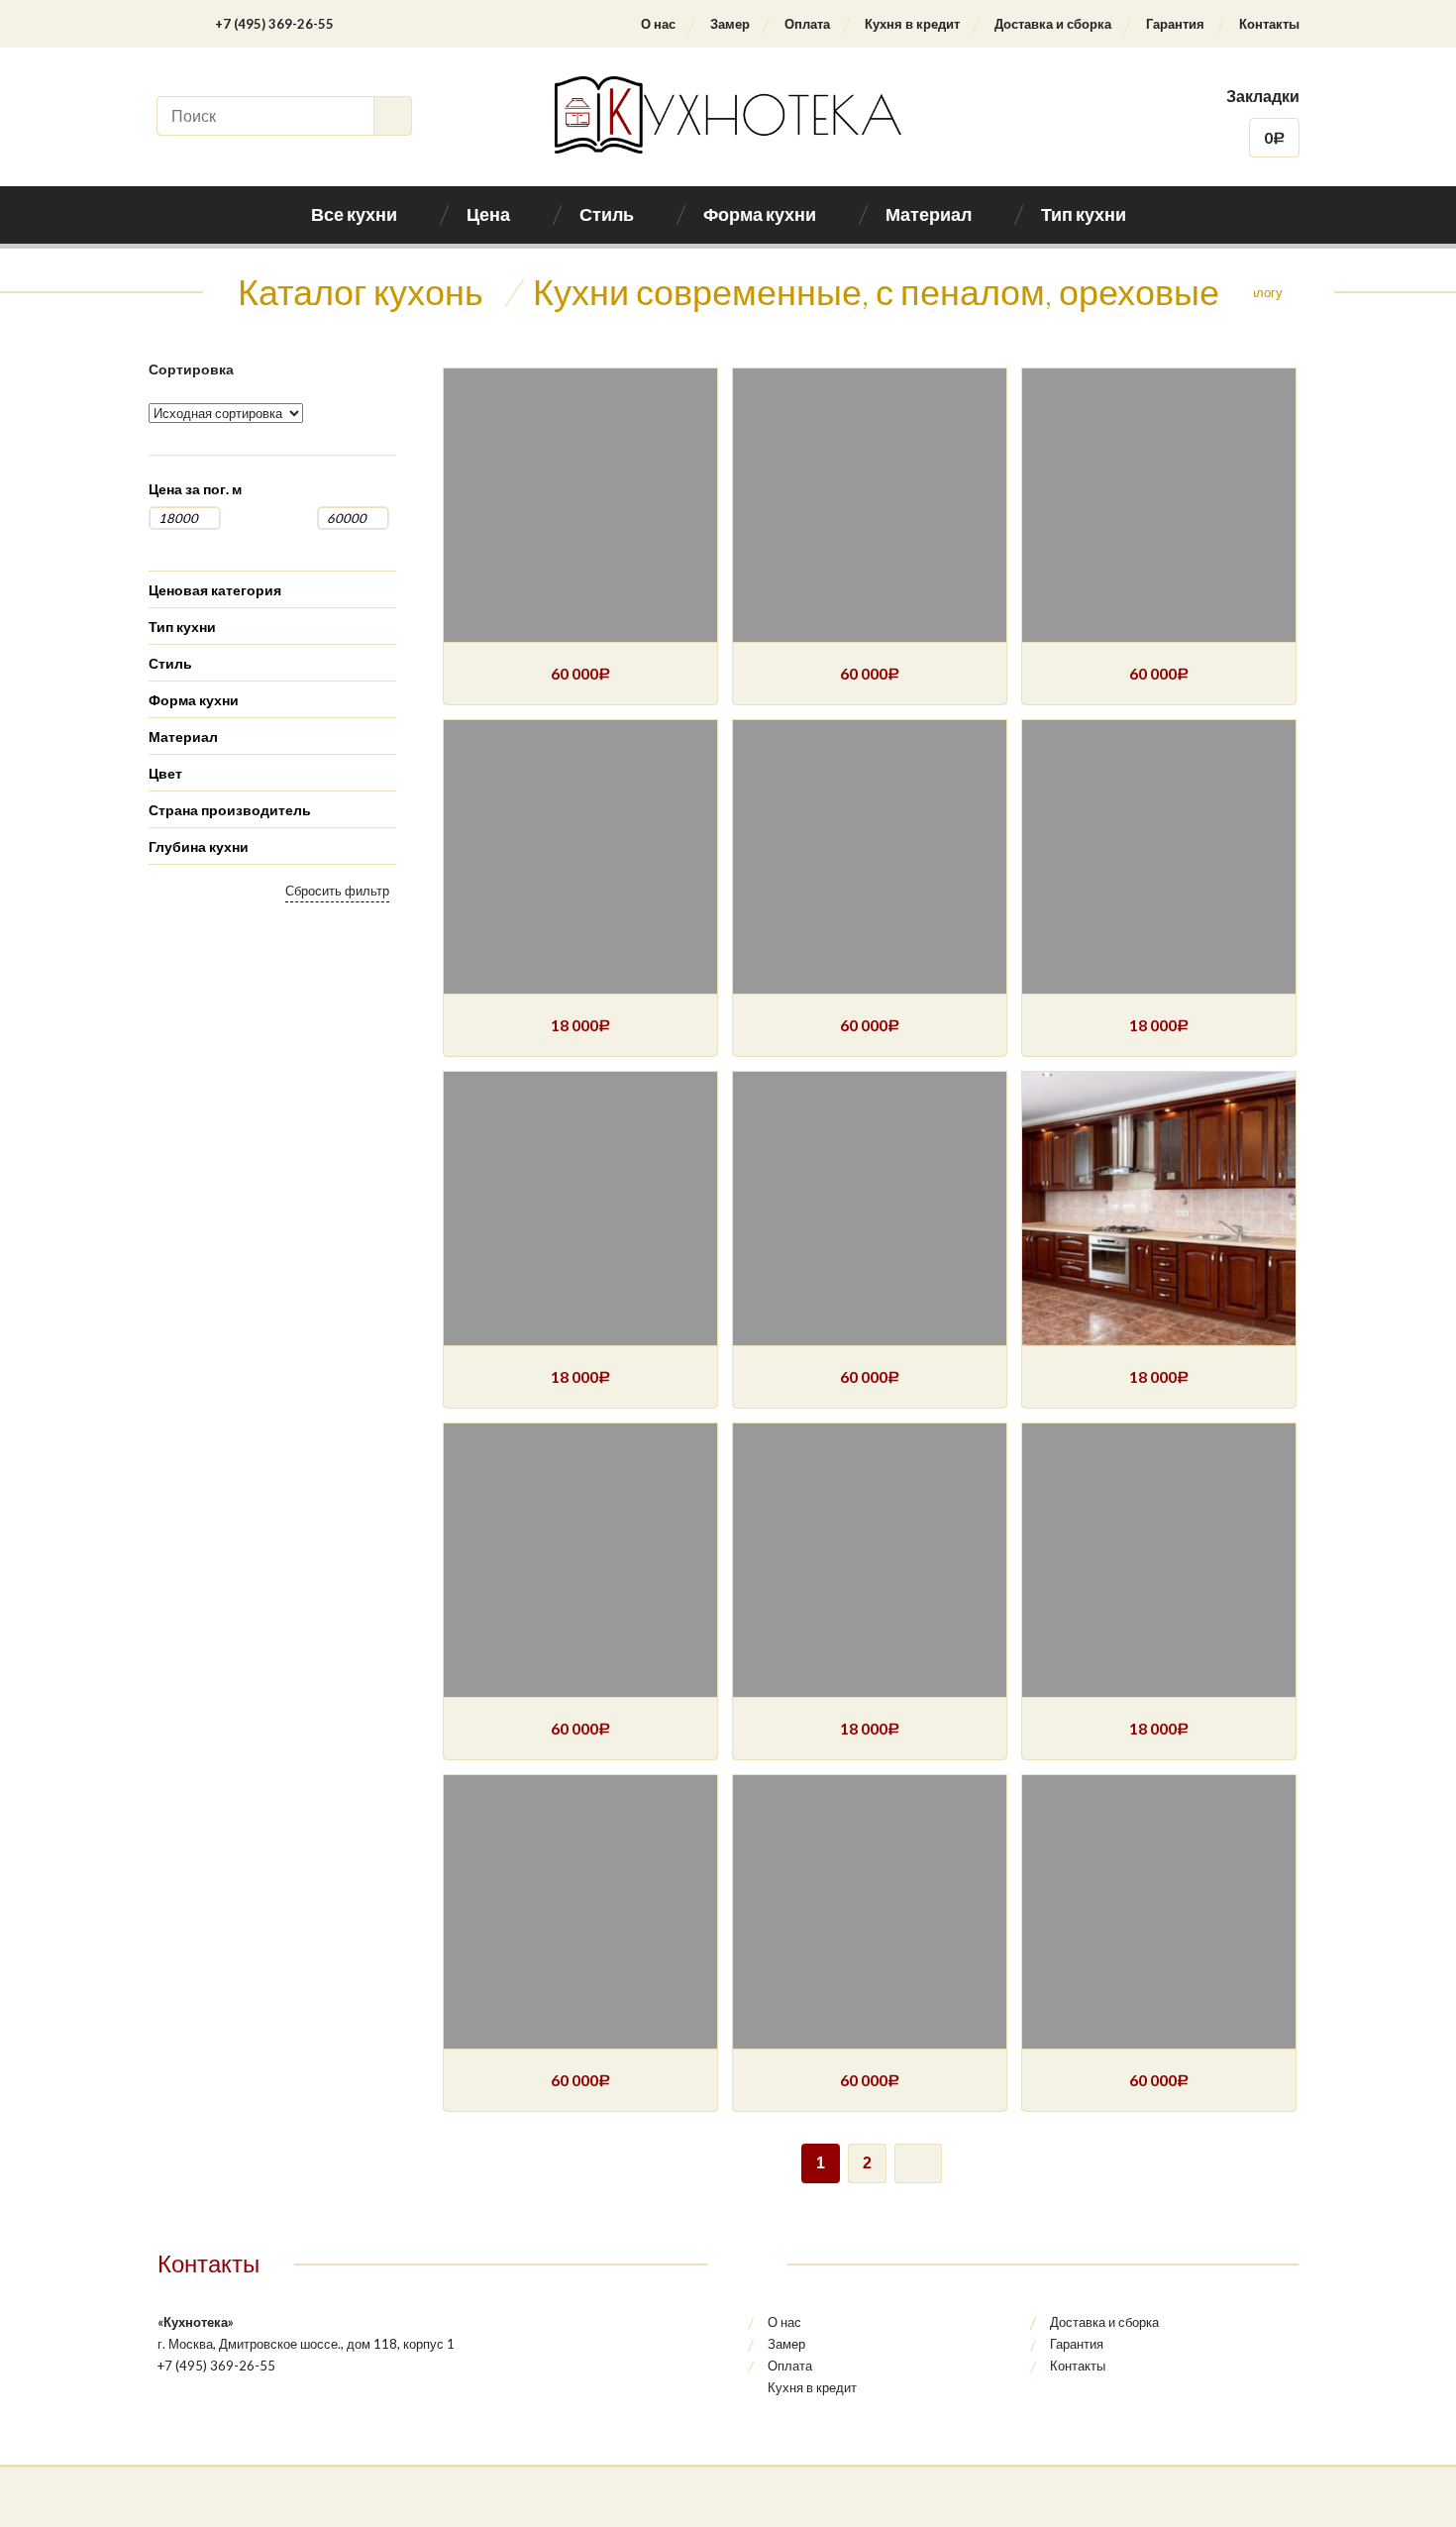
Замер (730, 24)
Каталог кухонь (361, 291)
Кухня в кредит (912, 24)
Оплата (807, 24)
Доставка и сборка (1053, 24)
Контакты (1269, 24)
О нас (658, 24)
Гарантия (1175, 24)
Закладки (1263, 96)
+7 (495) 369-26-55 (274, 24)
